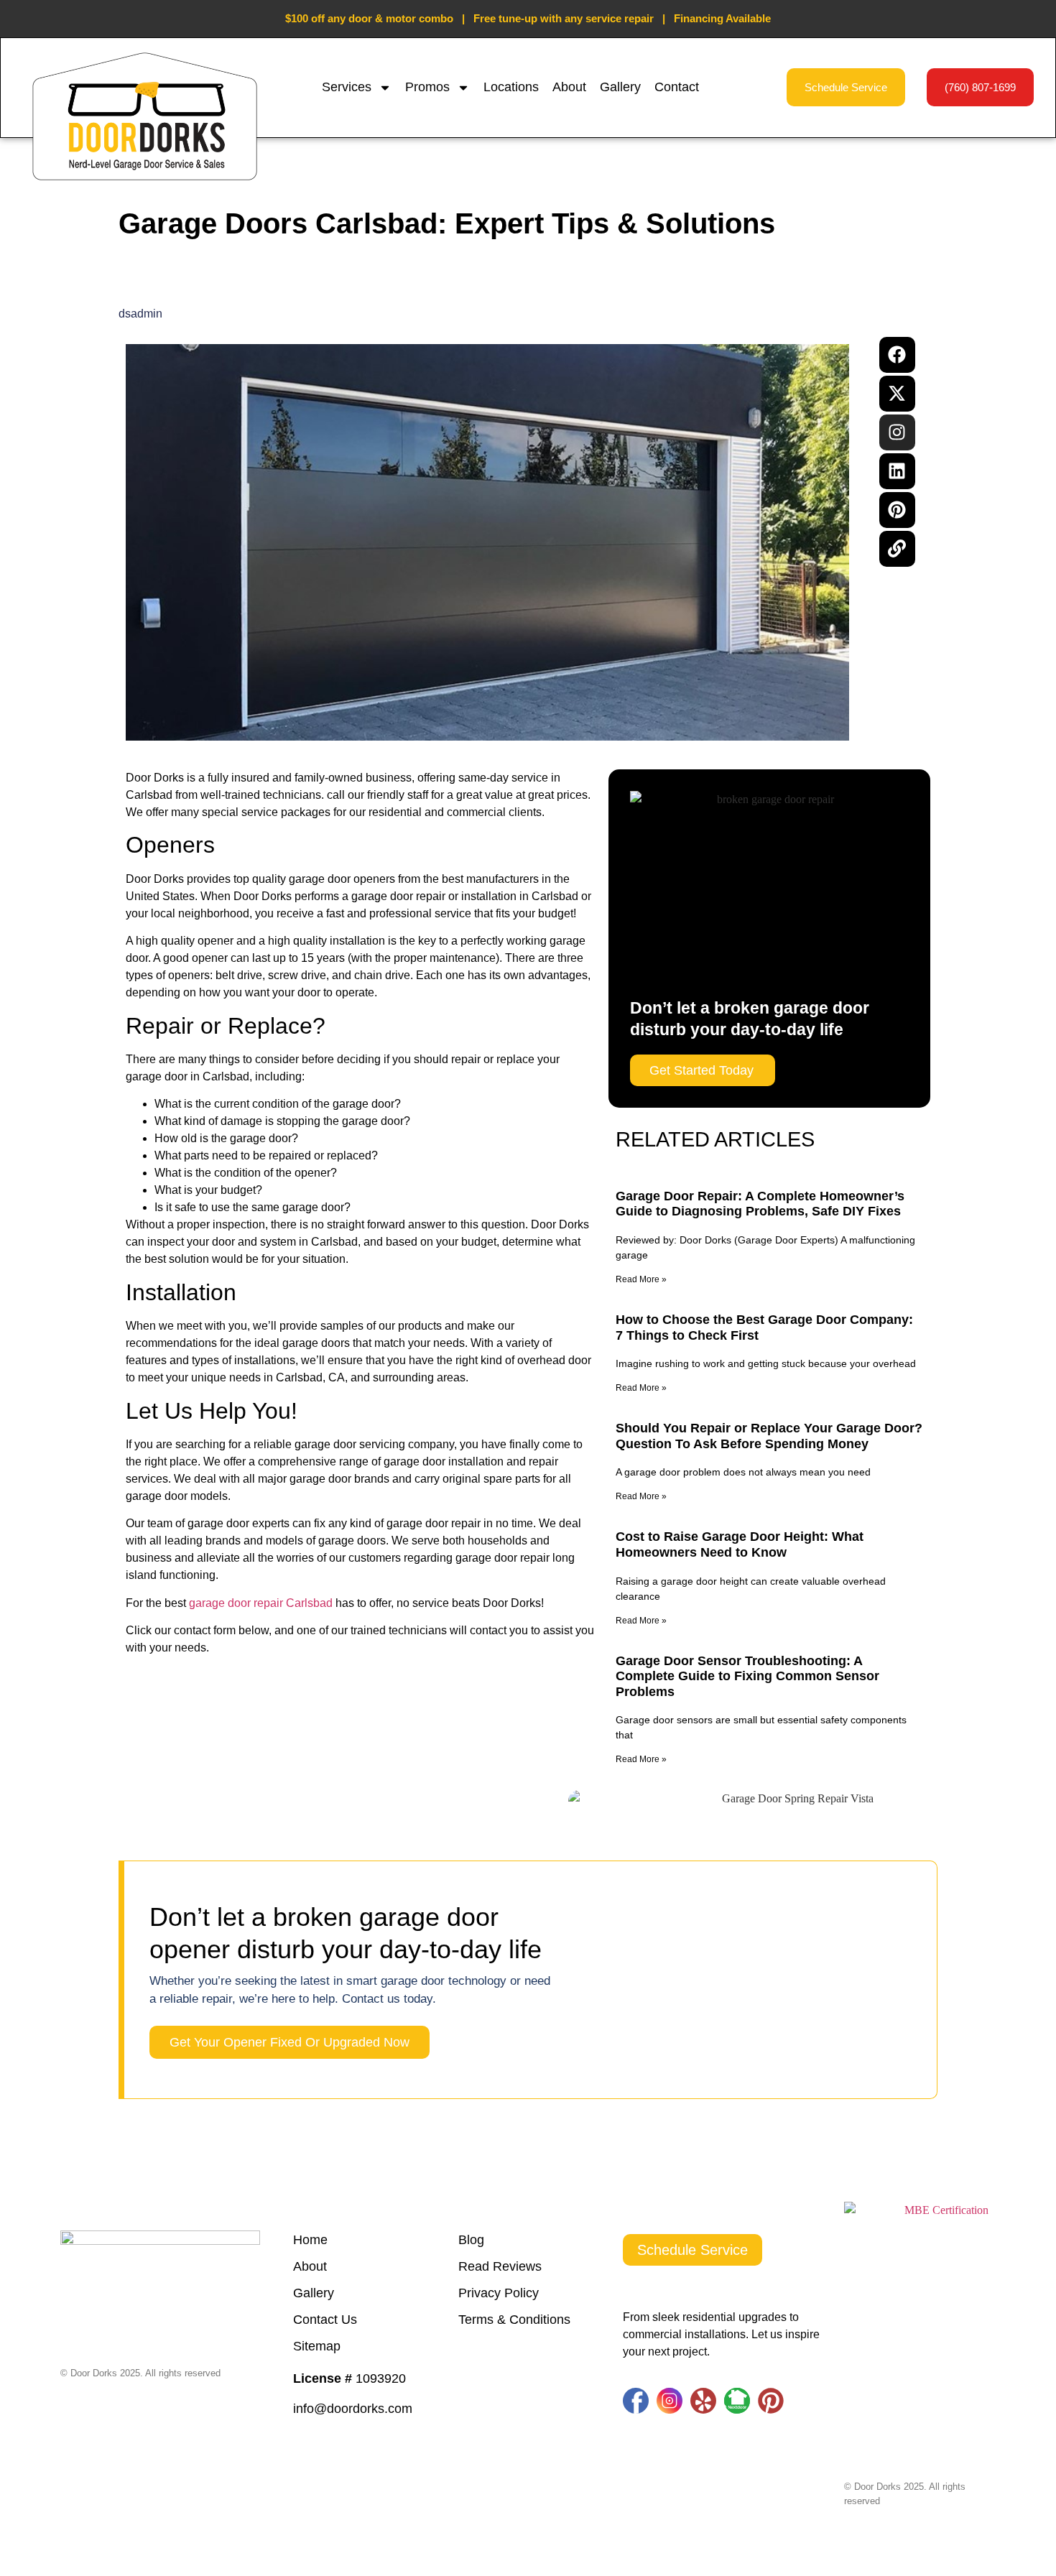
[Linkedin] (897, 471)
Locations (511, 87)
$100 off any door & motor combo (369, 18)
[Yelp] (703, 2401)
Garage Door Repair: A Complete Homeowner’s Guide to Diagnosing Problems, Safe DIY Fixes (760, 1204)
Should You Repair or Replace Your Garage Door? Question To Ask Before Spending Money (769, 1436)
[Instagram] (897, 432)
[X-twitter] (897, 394)
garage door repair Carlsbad (261, 1603)
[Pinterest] (897, 510)
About (569, 87)
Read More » (641, 1279)
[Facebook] (897, 355)
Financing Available (722, 18)
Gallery (620, 87)
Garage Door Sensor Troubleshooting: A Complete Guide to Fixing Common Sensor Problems (747, 1676)
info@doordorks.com (353, 2409)
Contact (677, 87)
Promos (427, 87)
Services (347, 87)
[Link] (897, 549)
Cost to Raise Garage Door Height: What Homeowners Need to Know (740, 1544)
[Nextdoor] (737, 2401)
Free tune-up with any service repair (564, 18)
